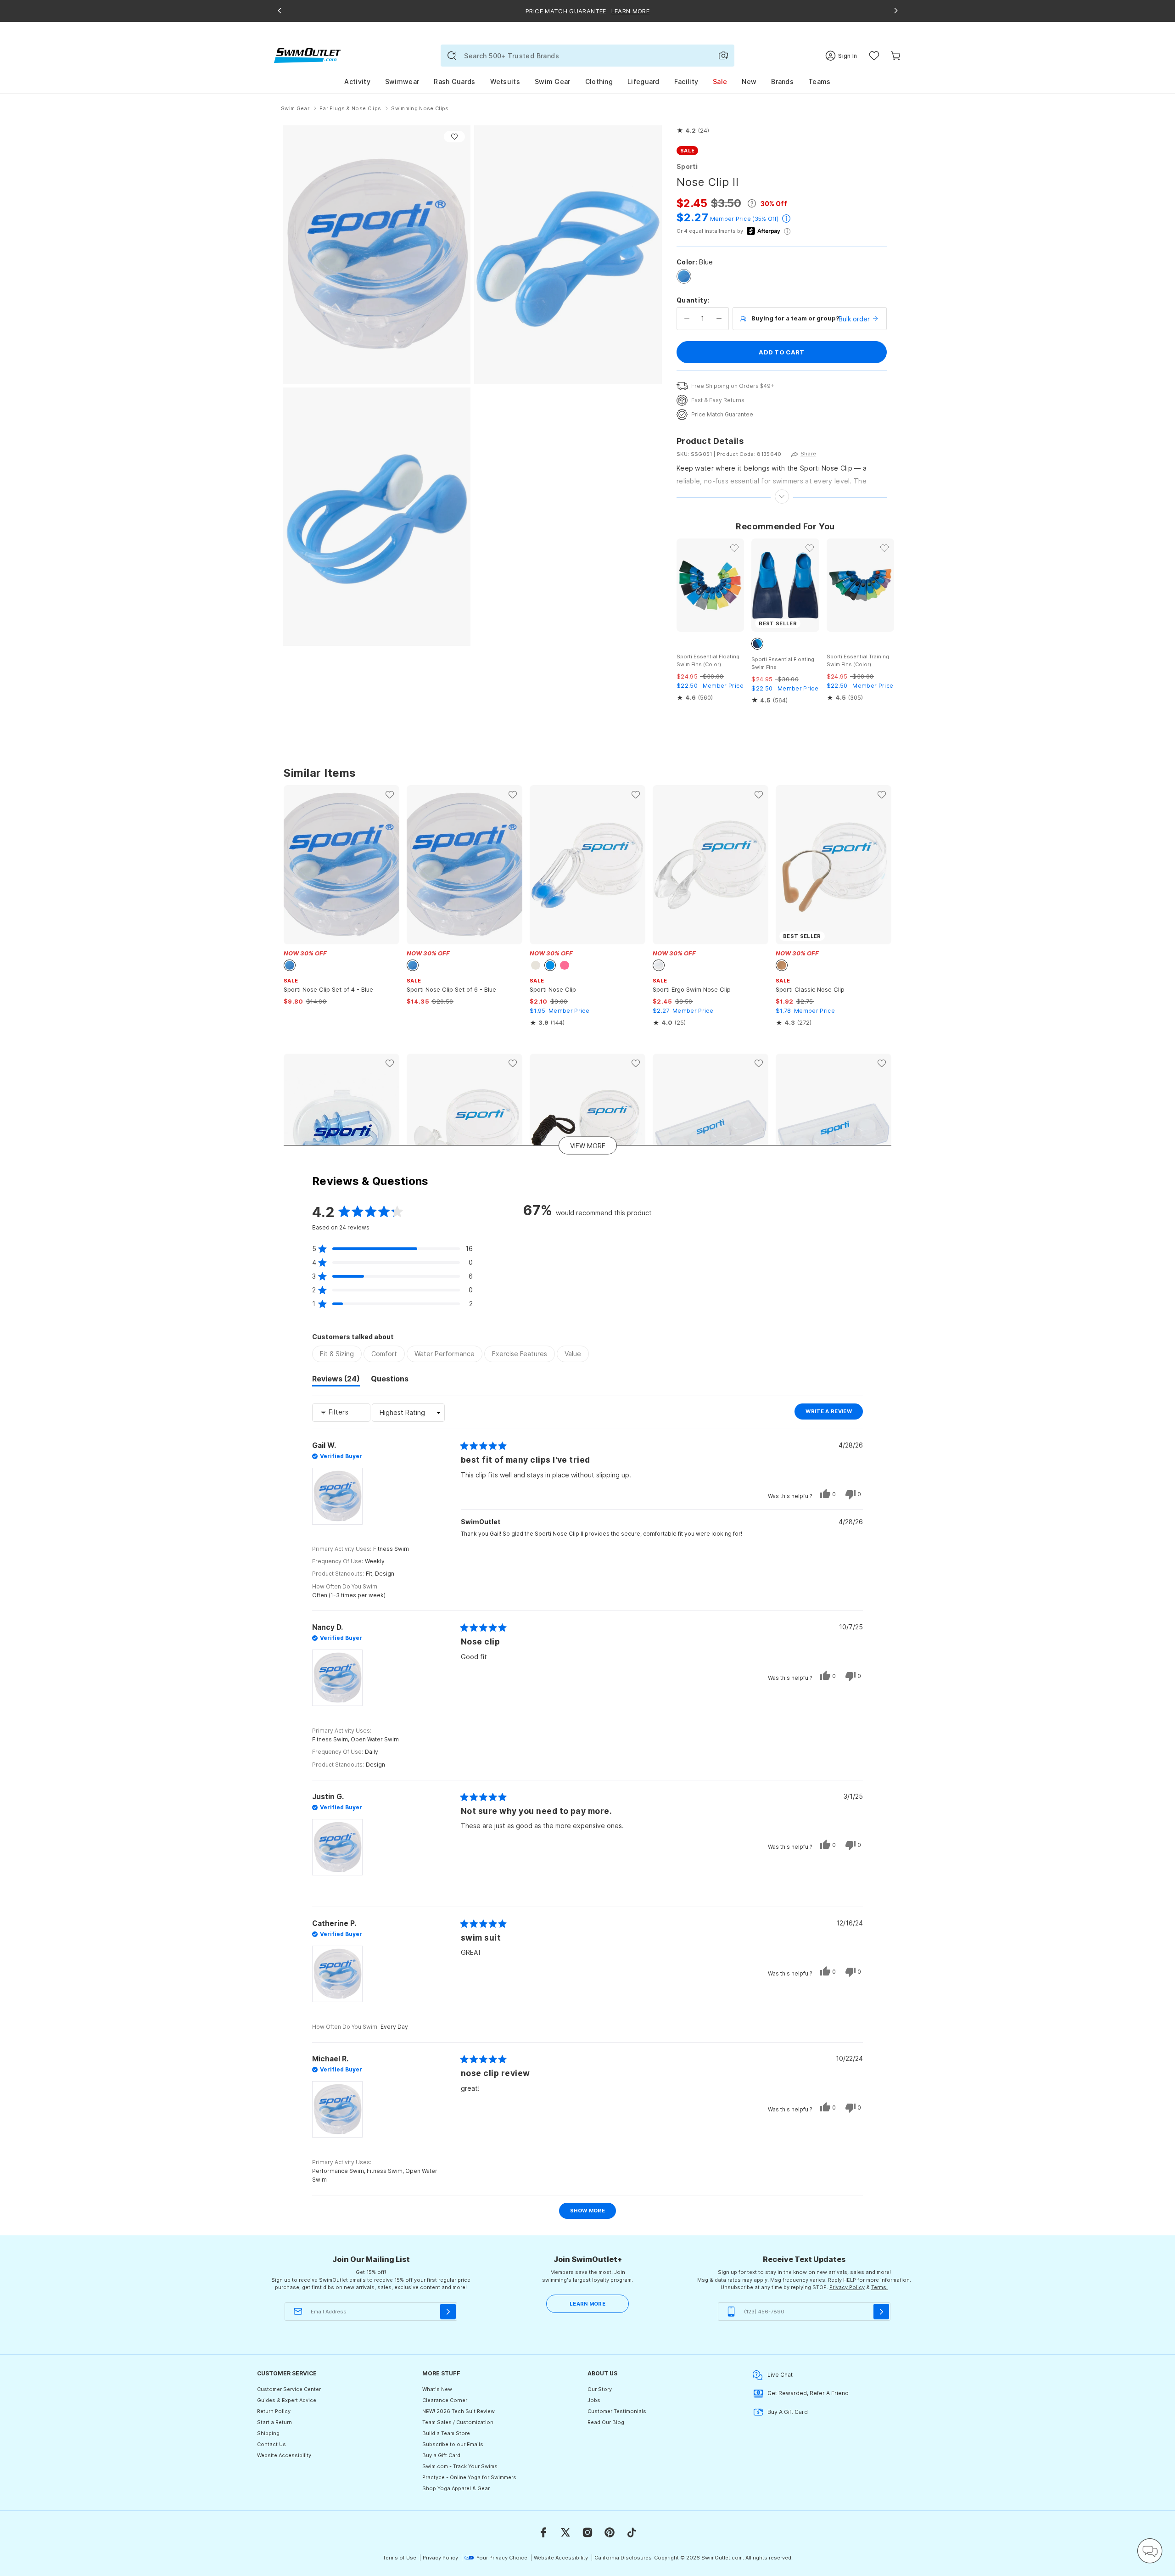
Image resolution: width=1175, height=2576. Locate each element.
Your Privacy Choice (502, 2558)
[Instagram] (587, 2532)
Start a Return (274, 2422)
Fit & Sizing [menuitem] (337, 1354)
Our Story (600, 2389)
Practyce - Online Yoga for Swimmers (469, 2477)
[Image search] (723, 56)
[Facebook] (543, 2532)
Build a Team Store (446, 2433)
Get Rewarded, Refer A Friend (808, 2393)
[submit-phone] (881, 2312)
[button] (693, 131)
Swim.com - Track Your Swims (460, 2466)
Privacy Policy (847, 2287)
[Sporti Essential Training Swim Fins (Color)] (860, 585)
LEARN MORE (587, 2304)
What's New (437, 2389)
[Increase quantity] (719, 319)
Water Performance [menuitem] (445, 1354)
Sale (720, 81)
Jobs (594, 2400)
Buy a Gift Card (441, 2455)
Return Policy (274, 2411)
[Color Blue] (684, 276)
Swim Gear (553, 81)
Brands (782, 81)
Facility (686, 81)
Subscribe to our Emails (453, 2444)
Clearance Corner (445, 2400)
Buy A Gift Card (788, 2412)
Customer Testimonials (617, 2411)
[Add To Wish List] (454, 137)
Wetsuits (505, 81)
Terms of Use (400, 2558)
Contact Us (271, 2444)
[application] (1150, 2551)
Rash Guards (454, 81)
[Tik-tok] (632, 2532)
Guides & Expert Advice (287, 2400)
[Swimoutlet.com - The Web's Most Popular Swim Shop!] (307, 55)
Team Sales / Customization (458, 2422)
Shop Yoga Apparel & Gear (456, 2488)
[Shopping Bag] (896, 56)
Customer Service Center (289, 2389)
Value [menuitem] (573, 1354)
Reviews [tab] (336, 1380)
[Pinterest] (610, 2532)
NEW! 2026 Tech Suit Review (459, 2411)
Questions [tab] (390, 1380)
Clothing (599, 81)
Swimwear (402, 81)
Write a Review (834, 1414)
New (749, 81)
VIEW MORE (588, 1145)
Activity (357, 81)
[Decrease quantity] (687, 319)
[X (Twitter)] (565, 2532)
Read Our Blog (606, 2422)
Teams (820, 81)
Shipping (268, 2433)
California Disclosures (623, 2558)
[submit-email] (448, 2312)
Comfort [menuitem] (384, 1354)
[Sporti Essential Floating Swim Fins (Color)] (710, 585)
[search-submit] (452, 56)
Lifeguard (643, 81)
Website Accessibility (284, 2455)
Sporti (687, 166)
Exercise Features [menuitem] (520, 1354)
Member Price (730, 219)
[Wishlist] (874, 56)
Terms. (879, 2287)
